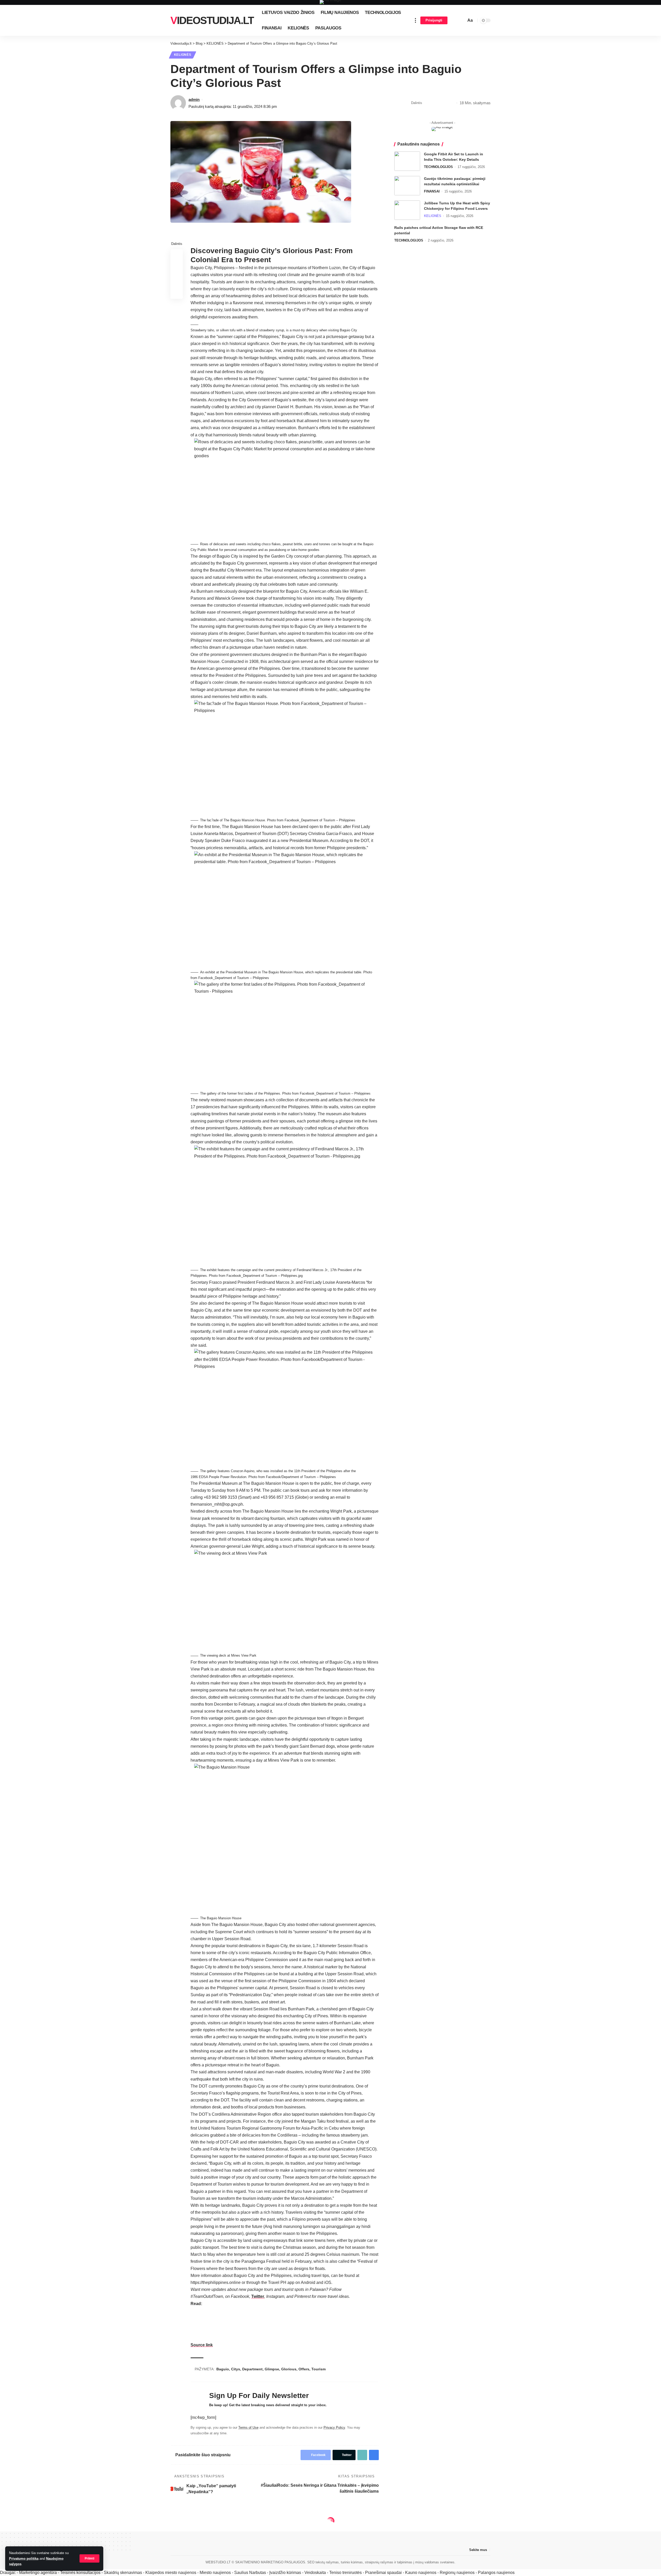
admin (194, 99)
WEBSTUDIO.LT (218, 2562)
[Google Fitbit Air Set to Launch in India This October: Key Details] (407, 161)
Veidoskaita (315, 2573)
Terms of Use (248, 2427)
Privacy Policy (334, 2427)
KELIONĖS (183, 55)
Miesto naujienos (215, 2573)
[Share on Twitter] (436, 103)
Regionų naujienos (457, 2573)
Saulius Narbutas (250, 2573)
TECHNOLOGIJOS (438, 167)
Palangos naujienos (496, 2573)
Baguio (223, 2369)
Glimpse (272, 2369)
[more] (415, 20)
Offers (304, 2369)
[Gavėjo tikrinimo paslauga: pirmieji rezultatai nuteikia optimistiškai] (407, 186)
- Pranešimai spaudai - (384, 2573)
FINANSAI (432, 191)
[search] (461, 20)
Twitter (258, 2296)
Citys (236, 2369)
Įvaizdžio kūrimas (285, 2573)
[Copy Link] (444, 103)
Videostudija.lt (212, 20)
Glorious (289, 2369)
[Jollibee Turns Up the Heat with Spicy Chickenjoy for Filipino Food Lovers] (407, 210)
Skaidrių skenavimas (123, 2573)
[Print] (452, 103)
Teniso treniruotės (345, 2573)
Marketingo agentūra (38, 2573)
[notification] (455, 20)
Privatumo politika (24, 2559)
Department (252, 2369)
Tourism (318, 2369)
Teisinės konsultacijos (80, 2573)
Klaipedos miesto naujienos (171, 2573)
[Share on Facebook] (428, 103)
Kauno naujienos (421, 2573)
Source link (202, 2345)
